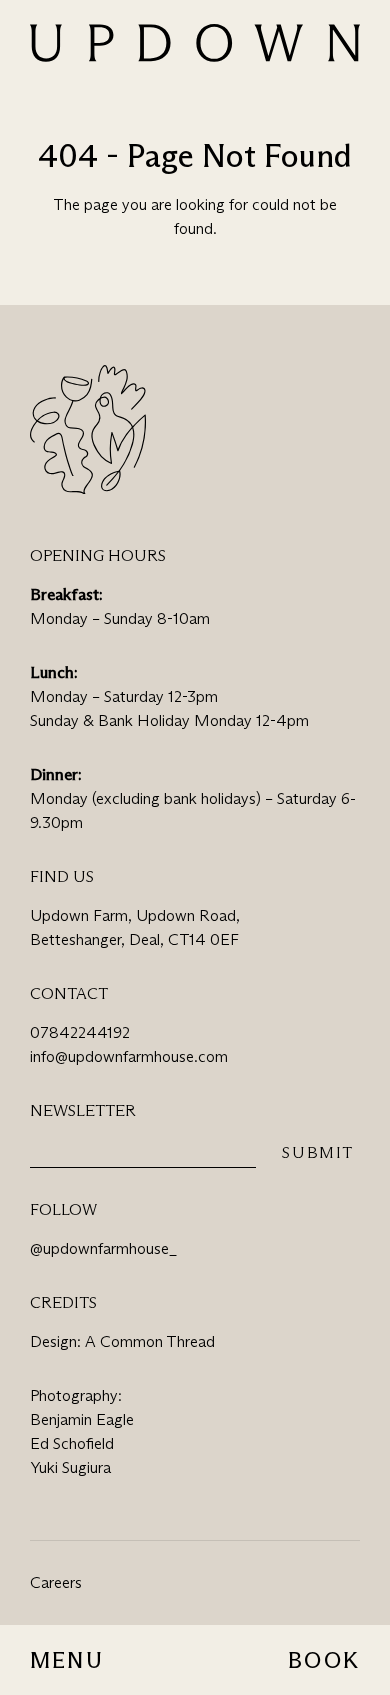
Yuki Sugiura (70, 1467)
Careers (56, 1582)
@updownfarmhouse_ (103, 1248)
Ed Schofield (72, 1443)
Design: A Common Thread (122, 1341)
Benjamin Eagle (82, 1419)
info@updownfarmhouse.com (129, 1056)
